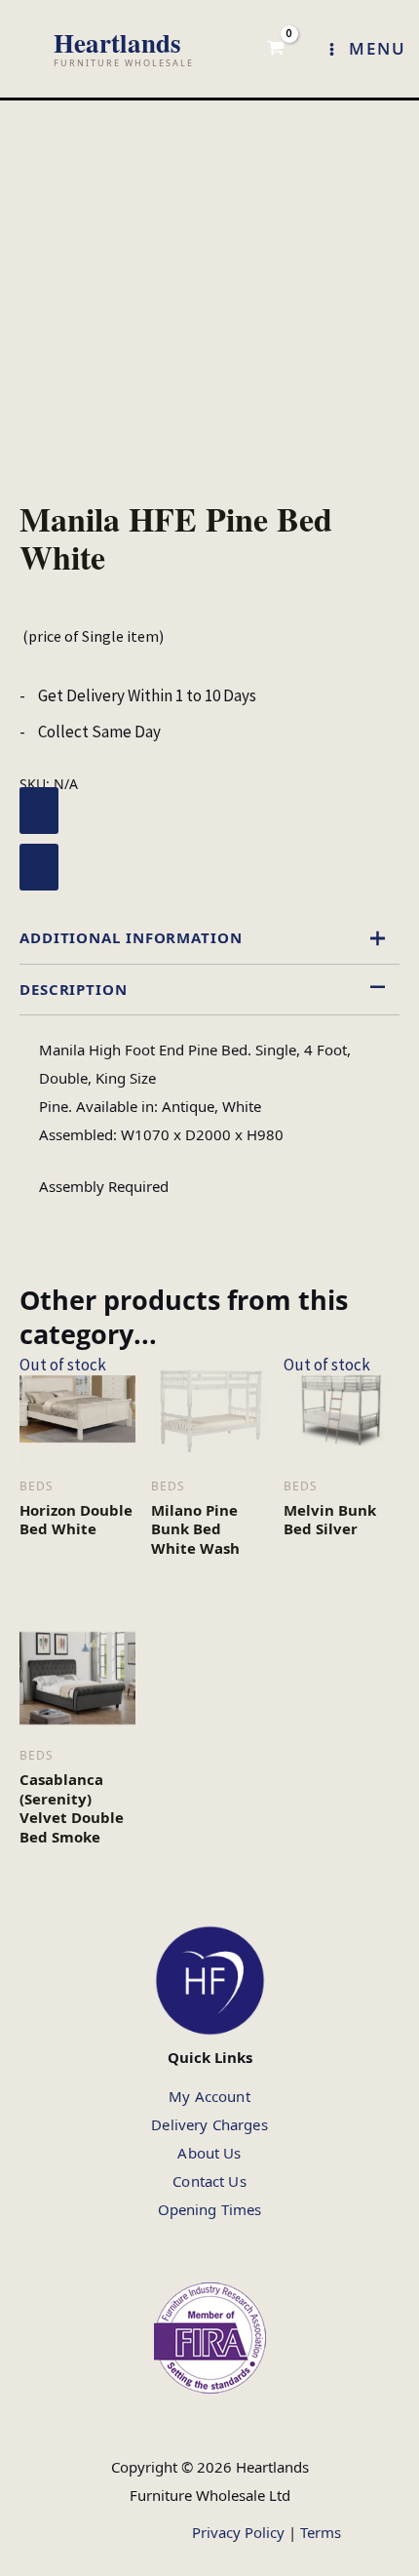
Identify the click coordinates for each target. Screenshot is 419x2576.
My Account (209, 2096)
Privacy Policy (238, 2532)
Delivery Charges (209, 2124)
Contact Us (209, 2181)
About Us (209, 2153)
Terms (321, 2532)
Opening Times (210, 2209)
